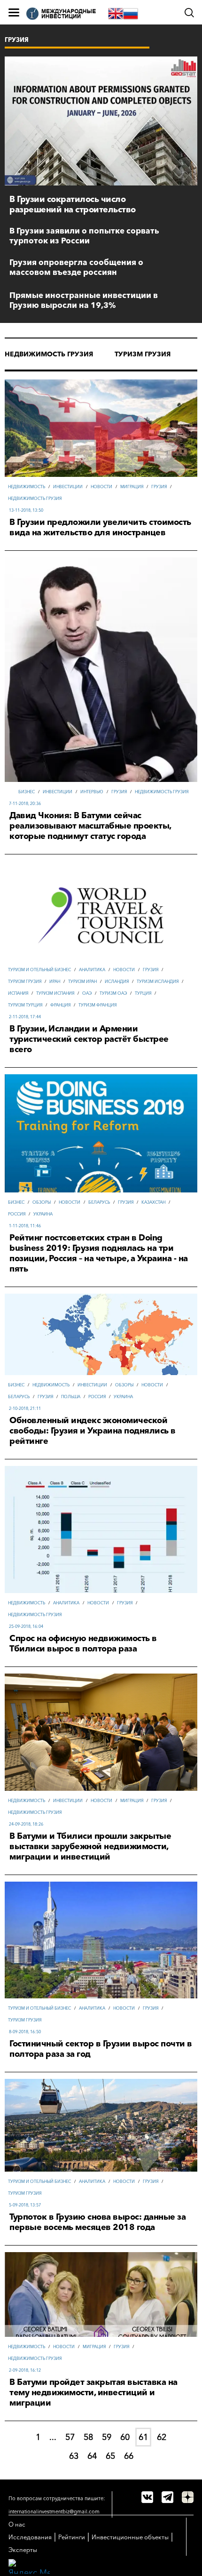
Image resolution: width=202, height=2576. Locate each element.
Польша (71, 1397)
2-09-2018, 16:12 (25, 2370)
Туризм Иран (82, 981)
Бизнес (27, 792)
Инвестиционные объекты (130, 2537)
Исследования (30, 2537)
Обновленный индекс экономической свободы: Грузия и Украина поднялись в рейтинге (93, 1431)
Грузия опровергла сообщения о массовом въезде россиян (76, 267)
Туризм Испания (55, 993)
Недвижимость (27, 487)
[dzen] (188, 2497)
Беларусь (99, 1202)
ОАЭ (87, 993)
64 (92, 2456)
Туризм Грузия (143, 354)
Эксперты (23, 2550)
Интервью (92, 792)
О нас (17, 2524)
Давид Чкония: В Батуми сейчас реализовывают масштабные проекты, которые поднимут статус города (90, 826)
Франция (60, 1005)
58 (88, 2437)
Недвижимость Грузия (49, 354)
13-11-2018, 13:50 (26, 510)
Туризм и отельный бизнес (39, 970)
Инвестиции (68, 487)
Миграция (132, 487)
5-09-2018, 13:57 (25, 2205)
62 (162, 2437)
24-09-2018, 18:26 (26, 1824)
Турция (143, 993)
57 (70, 2437)
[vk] (147, 2497)
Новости (101, 487)
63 (74, 2456)
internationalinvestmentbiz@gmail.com (54, 2512)
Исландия (117, 981)
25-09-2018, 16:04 (26, 1626)
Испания (18, 993)
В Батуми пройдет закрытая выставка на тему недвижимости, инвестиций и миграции (93, 2392)
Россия (17, 1214)
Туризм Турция (25, 1005)
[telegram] (167, 2497)
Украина (43, 1214)
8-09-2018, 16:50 (25, 2032)
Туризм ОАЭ (113, 993)
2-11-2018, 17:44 (25, 1017)
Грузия (159, 487)
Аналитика (92, 970)
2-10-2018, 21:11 (25, 1408)
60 (125, 2437)
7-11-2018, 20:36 (25, 803)
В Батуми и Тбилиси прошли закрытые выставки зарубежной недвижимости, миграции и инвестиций (90, 1846)
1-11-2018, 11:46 (25, 1226)
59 (107, 2437)
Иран (55, 981)
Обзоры (42, 1202)
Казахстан (153, 1202)
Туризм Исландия (158, 981)
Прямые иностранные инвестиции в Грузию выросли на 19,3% (84, 300)
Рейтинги (72, 2537)
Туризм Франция (97, 1005)
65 (110, 2456)
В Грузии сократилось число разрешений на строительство (73, 204)
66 (129, 2456)
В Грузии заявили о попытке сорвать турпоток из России (84, 235)
